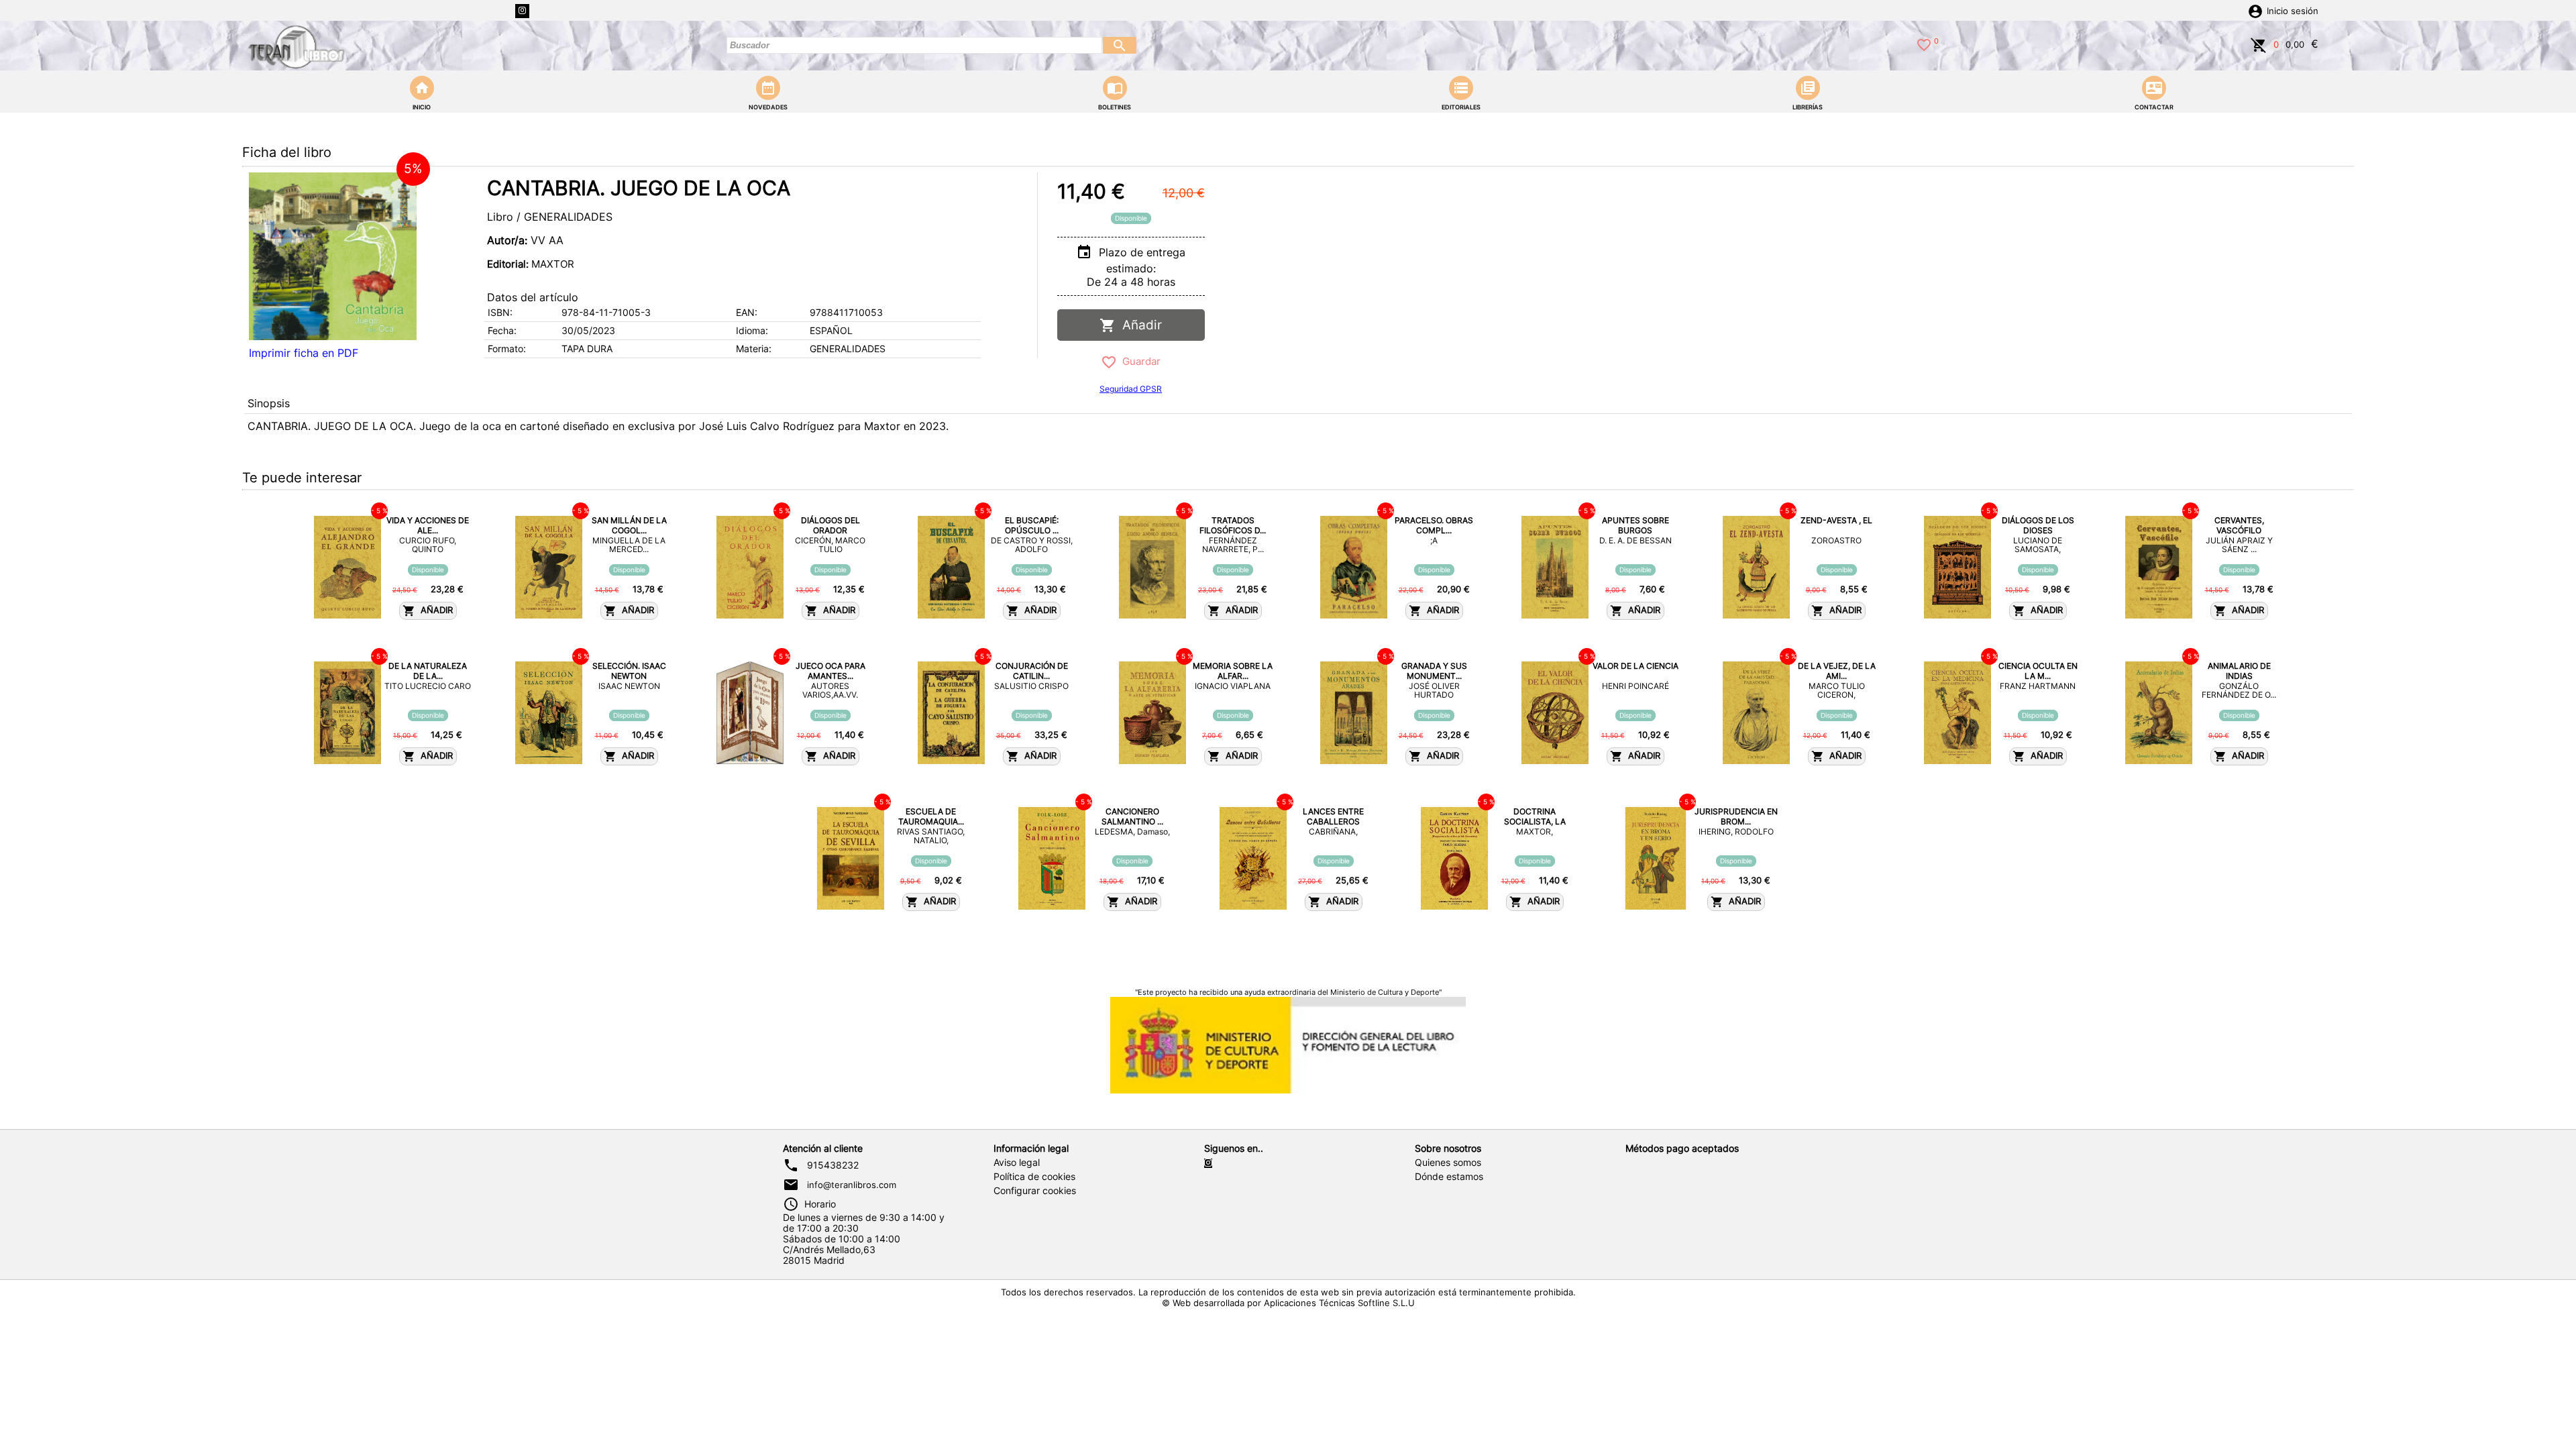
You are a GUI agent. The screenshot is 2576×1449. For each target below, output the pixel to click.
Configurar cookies (1035, 1191)
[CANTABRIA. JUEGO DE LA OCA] (333, 256)
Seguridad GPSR (1131, 389)
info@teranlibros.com (852, 1185)
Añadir (1139, 325)
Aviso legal (1017, 1163)
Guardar (1139, 361)
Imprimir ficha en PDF (304, 353)
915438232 (833, 1165)
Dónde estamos (1449, 1177)
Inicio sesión (2293, 11)
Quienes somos (1448, 1163)
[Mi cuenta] (2255, 10)
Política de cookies (1034, 1177)
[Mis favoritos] (1924, 44)
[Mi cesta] (2259, 44)
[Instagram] (522, 11)
